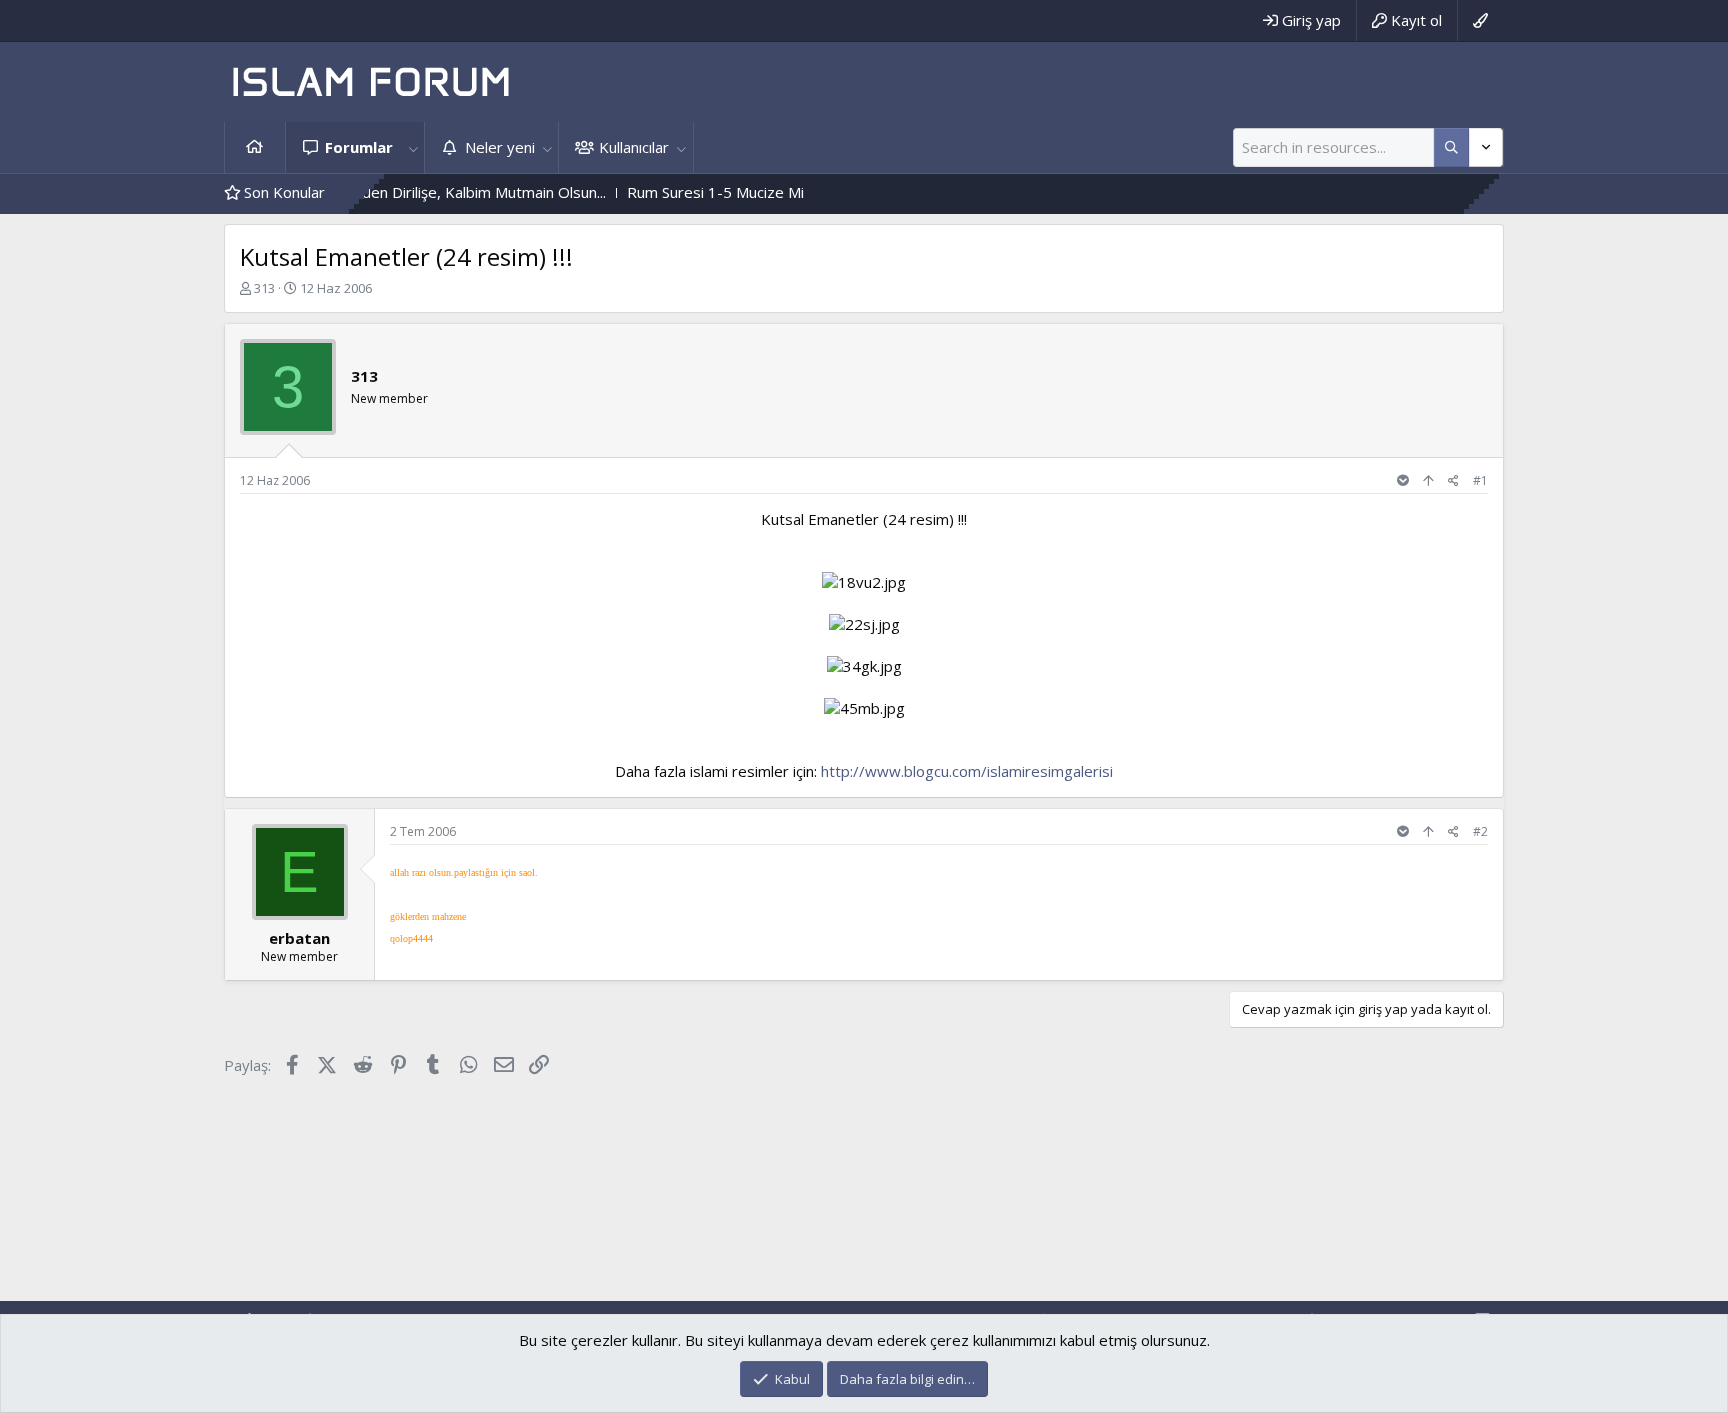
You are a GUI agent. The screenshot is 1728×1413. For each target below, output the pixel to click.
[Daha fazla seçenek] (1451, 147)
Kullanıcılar (634, 147)
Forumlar (359, 147)
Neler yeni (500, 147)
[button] (413, 147)
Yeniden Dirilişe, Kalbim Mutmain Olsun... (431, 192)
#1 (1480, 480)
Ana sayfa (255, 147)
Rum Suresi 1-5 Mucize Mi (677, 192)
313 (264, 288)
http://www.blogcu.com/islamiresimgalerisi (967, 771)
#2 (1480, 831)
